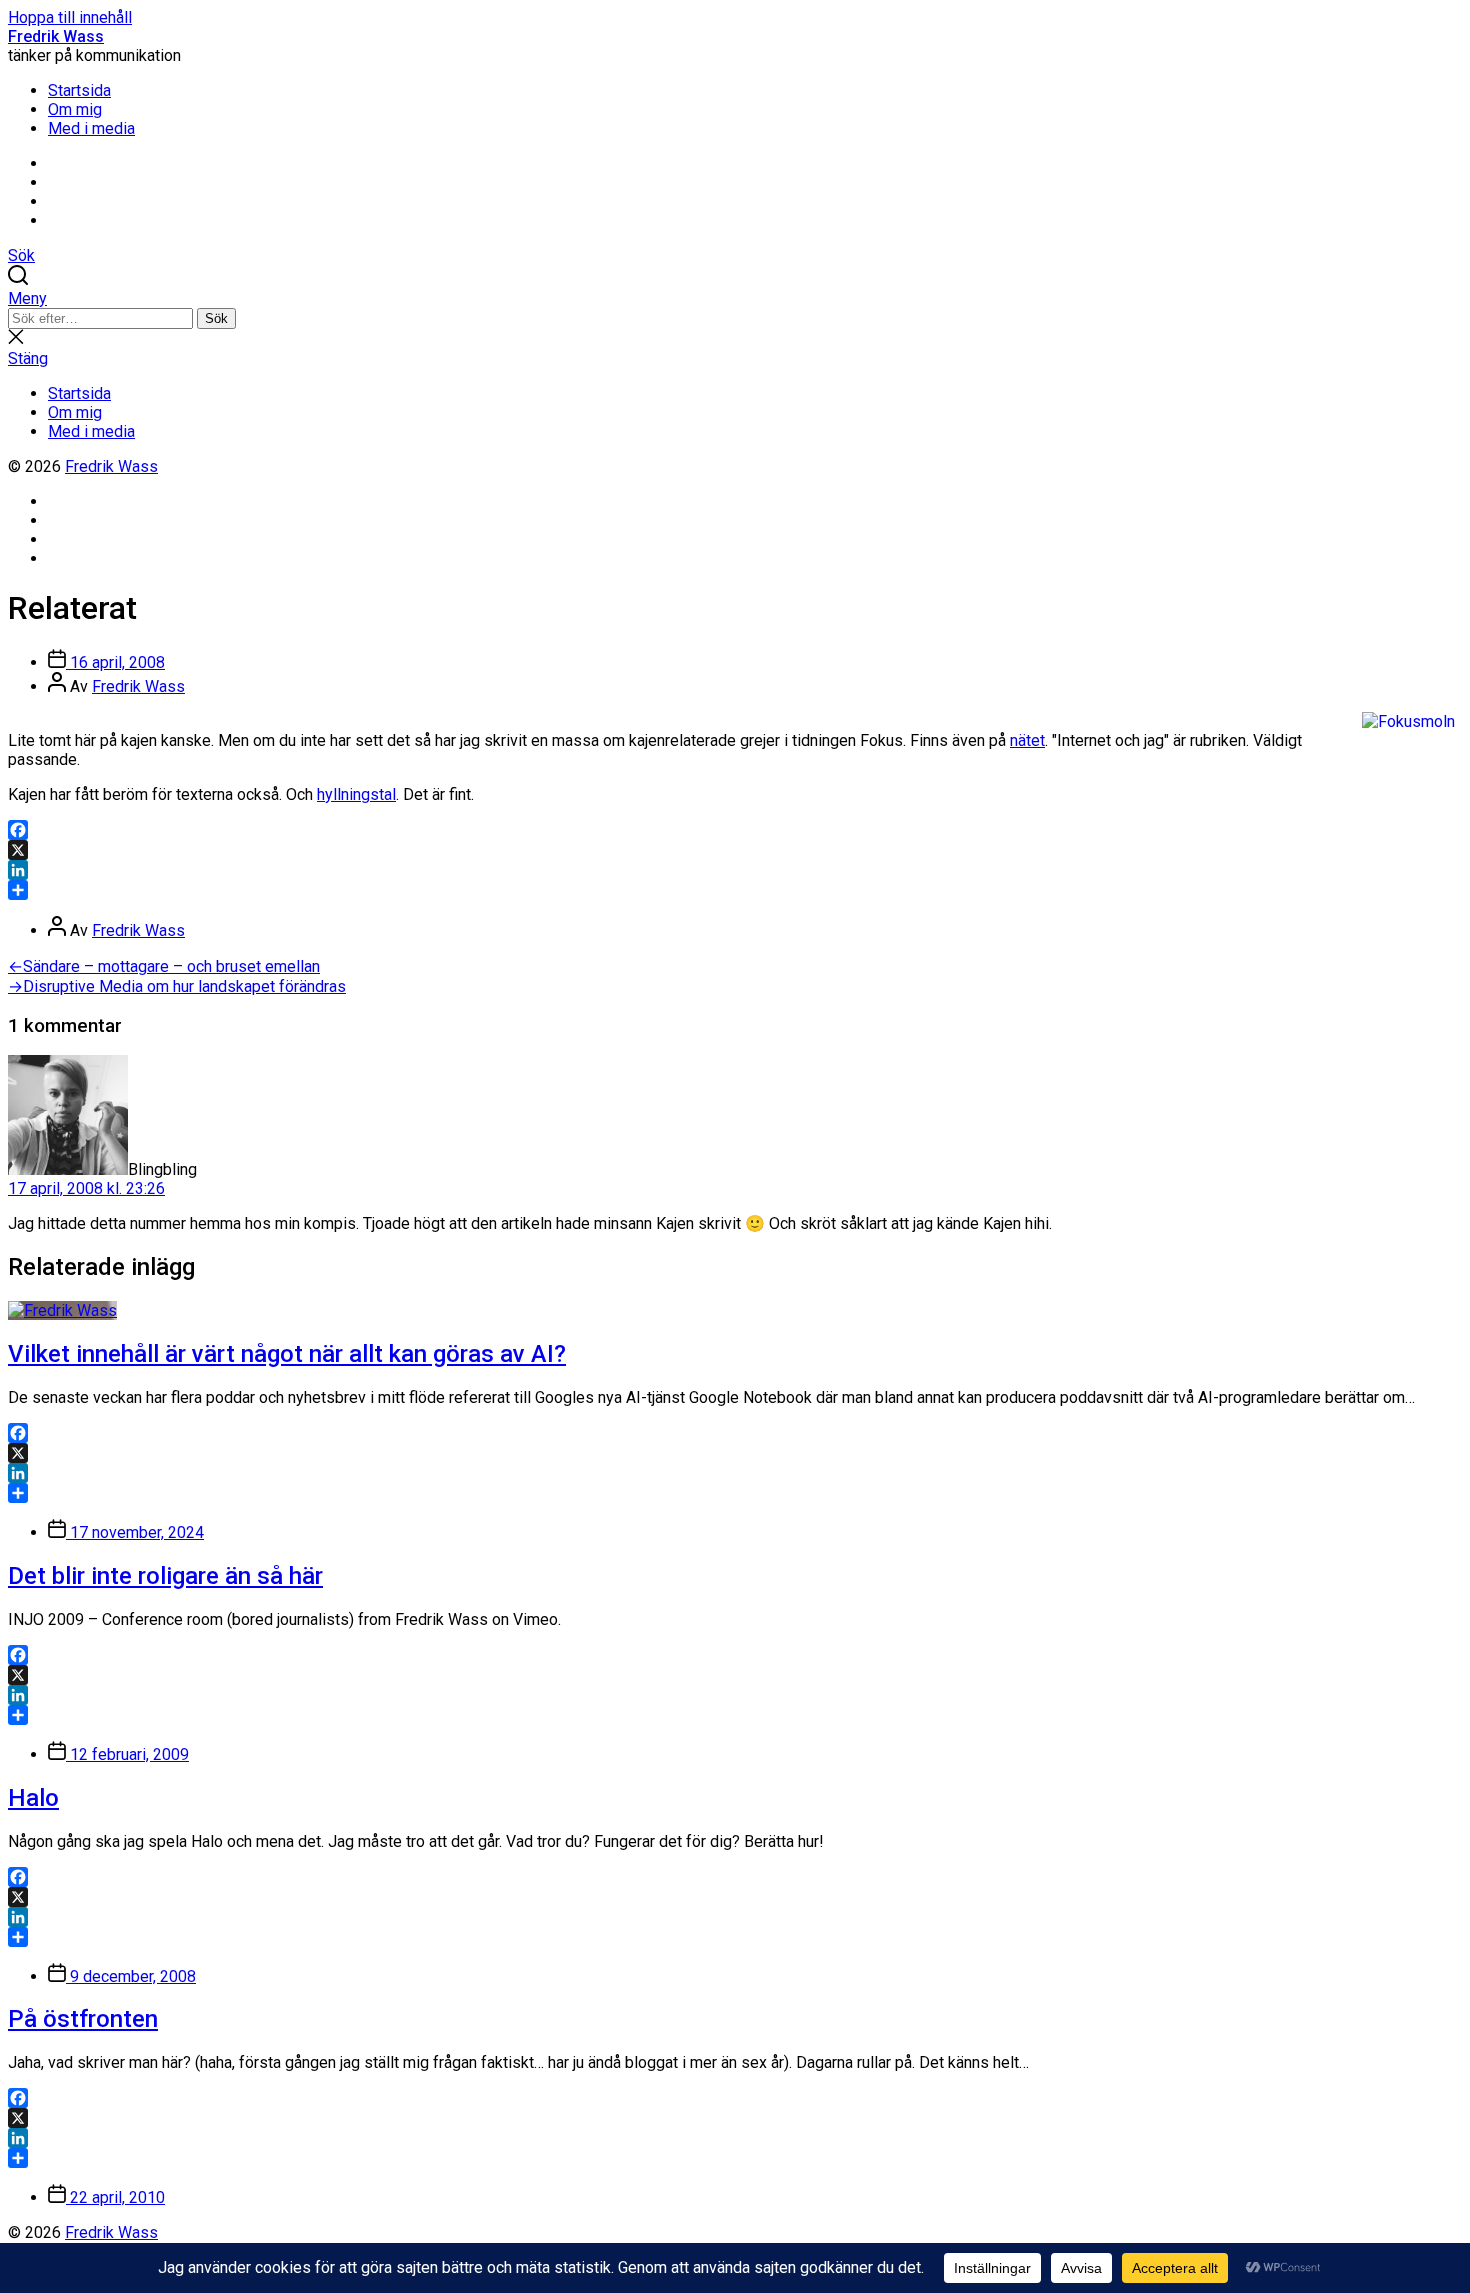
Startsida (79, 90)
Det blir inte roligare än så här (165, 1576)
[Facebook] (735, 830)
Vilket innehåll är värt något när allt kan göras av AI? (287, 1354)
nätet (1027, 740)
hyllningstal (356, 794)
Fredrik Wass (56, 36)
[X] (735, 850)
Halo (33, 1798)
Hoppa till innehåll (70, 17)
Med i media (91, 128)
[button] (735, 298)
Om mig (75, 109)
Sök (216, 318)
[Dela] (735, 890)
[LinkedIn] (735, 870)
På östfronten (83, 2019)
